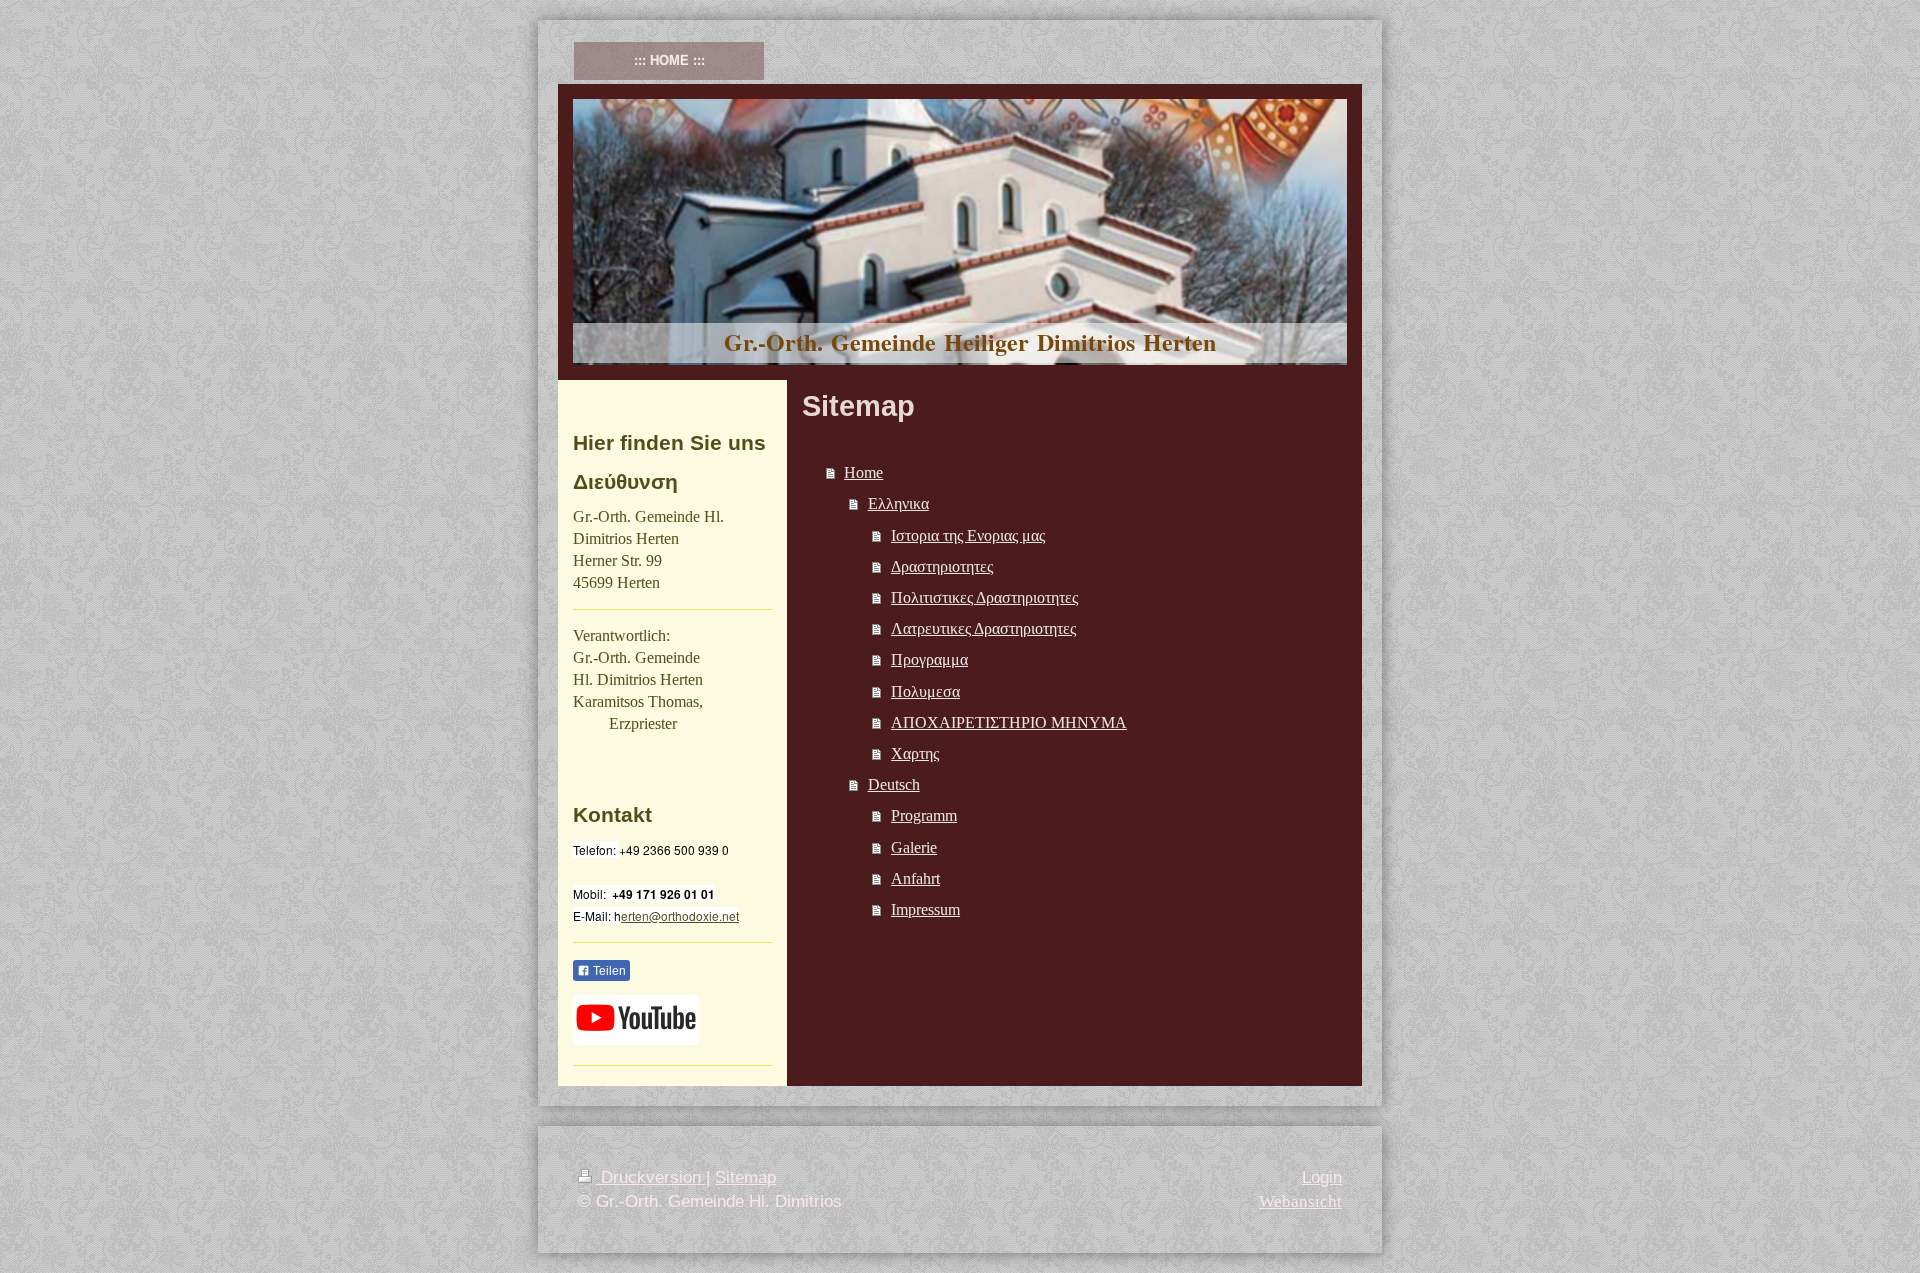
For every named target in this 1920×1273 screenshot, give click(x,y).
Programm (924, 815)
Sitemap (745, 1177)
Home (863, 472)
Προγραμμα (929, 659)
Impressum (925, 909)
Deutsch (894, 784)
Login (1322, 1177)
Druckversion (651, 1177)
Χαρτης (915, 753)
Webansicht (1300, 1201)
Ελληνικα (898, 503)
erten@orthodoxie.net (680, 915)
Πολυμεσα (925, 691)
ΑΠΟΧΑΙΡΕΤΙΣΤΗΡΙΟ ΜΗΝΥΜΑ (1009, 722)
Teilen (608, 971)
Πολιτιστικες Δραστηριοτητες (984, 597)
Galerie (914, 847)
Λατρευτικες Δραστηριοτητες (983, 628)
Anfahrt (915, 878)
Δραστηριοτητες (942, 566)
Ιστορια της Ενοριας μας (968, 535)
